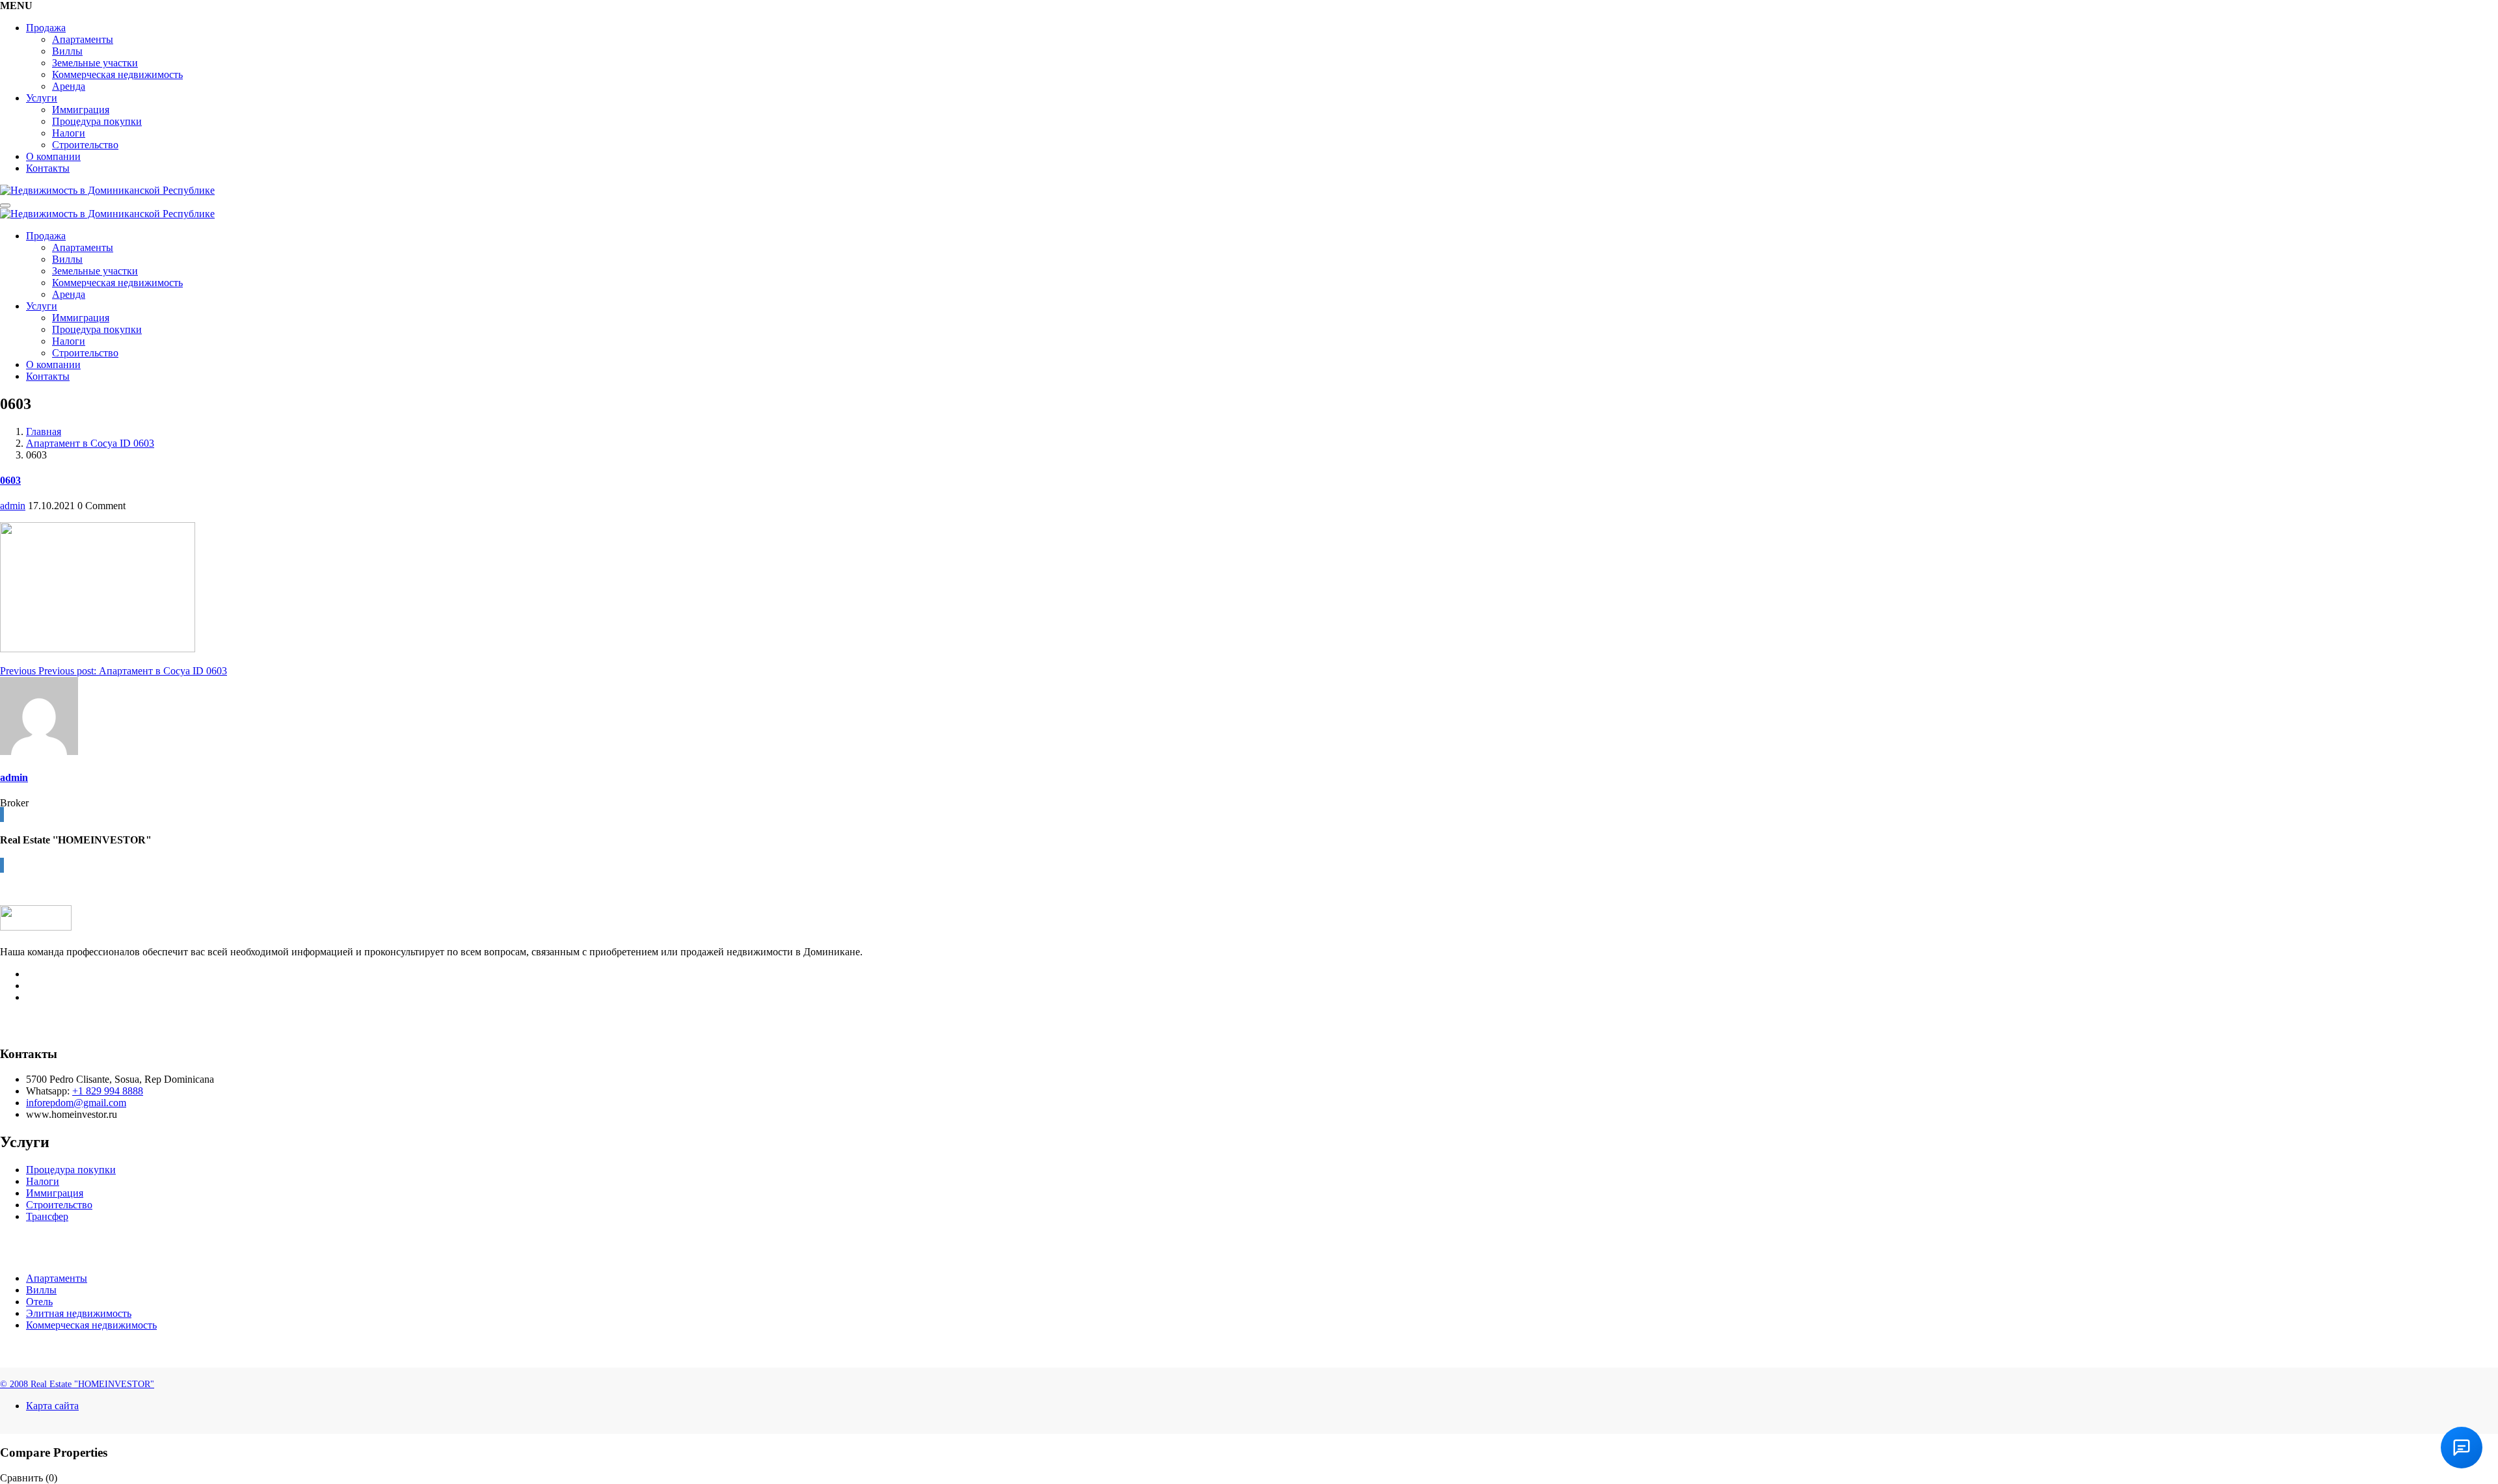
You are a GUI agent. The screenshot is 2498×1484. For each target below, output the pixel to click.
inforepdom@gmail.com (76, 1103)
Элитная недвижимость (79, 1313)
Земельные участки (95, 63)
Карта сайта (52, 1406)
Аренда (69, 86)
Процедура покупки (97, 121)
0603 (10, 480)
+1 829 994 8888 (108, 1091)
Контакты (48, 168)
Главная (44, 431)
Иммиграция (81, 110)
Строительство (85, 145)
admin (13, 506)
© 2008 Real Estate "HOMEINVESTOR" (77, 1384)
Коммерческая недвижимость (117, 74)
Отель (39, 1302)
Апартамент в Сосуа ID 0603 (90, 443)
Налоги (69, 133)
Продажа (46, 28)
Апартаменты (83, 39)
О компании (53, 156)
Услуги (42, 98)
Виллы (67, 51)
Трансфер (47, 1216)
